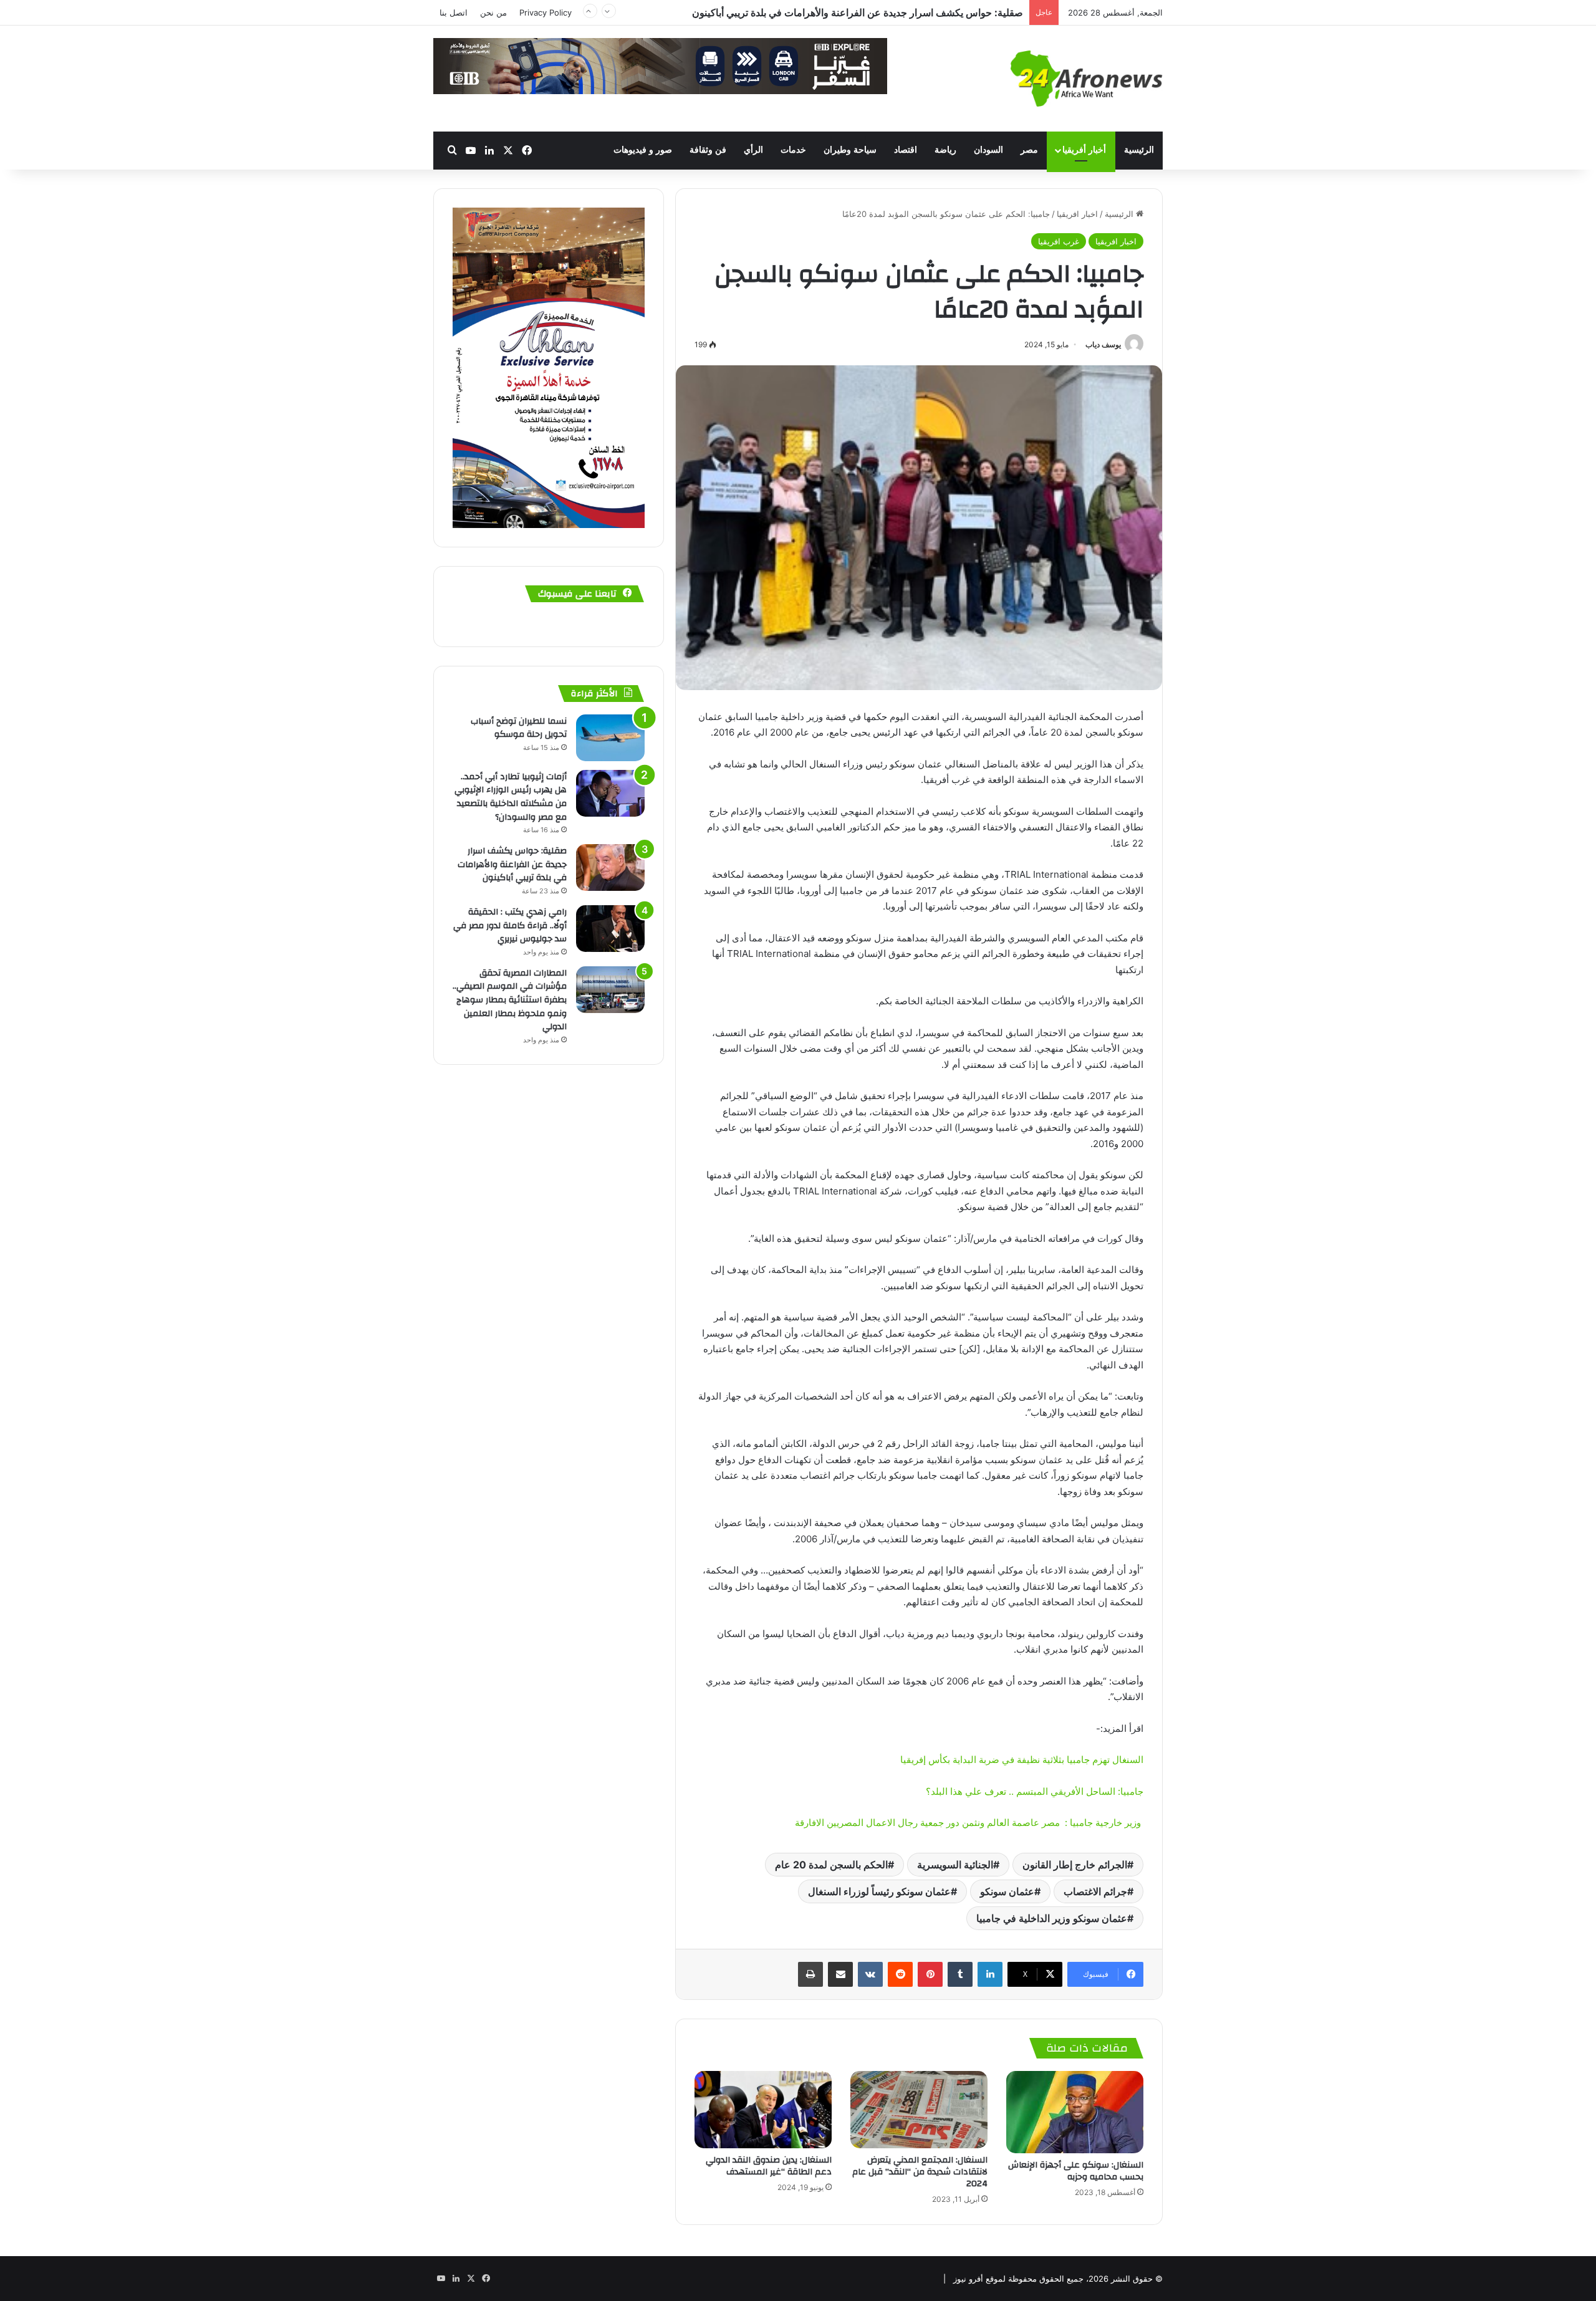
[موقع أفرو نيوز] (1087, 79)
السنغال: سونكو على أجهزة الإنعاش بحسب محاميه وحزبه (1076, 2171)
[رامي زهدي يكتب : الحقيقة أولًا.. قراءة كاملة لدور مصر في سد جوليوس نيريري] (610, 929)
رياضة (945, 150)
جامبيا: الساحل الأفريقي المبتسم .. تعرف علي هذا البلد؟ (1035, 1791)
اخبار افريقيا (1077, 214)
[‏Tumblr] (960, 1974)
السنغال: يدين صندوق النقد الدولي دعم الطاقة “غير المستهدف (769, 2166)
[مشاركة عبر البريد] (840, 1974)
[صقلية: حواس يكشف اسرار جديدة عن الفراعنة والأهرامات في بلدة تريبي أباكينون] (610, 867)
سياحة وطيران (850, 150)
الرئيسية (1139, 150)
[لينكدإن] (990, 1974)
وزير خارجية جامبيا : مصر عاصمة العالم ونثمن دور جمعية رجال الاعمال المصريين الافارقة (969, 1823)
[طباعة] (810, 1974)
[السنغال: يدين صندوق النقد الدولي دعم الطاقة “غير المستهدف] (763, 2110)
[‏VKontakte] (870, 1974)
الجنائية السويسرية (955, 1865)
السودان (988, 150)
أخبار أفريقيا (1084, 150)
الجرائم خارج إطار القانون (1075, 1865)
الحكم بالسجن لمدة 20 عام (831, 1865)
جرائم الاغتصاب (1095, 1891)
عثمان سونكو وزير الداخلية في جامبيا (1052, 1918)
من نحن (493, 12)
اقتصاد (906, 150)
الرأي (753, 150)
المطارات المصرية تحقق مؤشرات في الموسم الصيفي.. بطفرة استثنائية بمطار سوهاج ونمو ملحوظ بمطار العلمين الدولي (510, 1000)
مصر (1029, 150)
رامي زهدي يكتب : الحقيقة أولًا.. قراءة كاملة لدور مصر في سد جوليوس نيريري (862, 12)
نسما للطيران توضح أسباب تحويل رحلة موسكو (519, 728)
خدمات (793, 150)
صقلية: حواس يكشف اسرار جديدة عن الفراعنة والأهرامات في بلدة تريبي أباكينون (512, 864)
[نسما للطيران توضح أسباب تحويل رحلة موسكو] (610, 738)
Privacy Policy (546, 12)
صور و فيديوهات (643, 150)
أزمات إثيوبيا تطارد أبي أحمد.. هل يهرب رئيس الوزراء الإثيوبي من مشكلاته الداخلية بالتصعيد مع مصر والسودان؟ (511, 797)
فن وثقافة (708, 150)
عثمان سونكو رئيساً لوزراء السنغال (879, 1891)
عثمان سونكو (1007, 1891)
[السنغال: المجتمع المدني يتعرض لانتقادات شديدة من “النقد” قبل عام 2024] (919, 2110)
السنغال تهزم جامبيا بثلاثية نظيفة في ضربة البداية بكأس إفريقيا (1021, 1760)
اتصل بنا (454, 12)
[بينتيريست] (930, 1974)
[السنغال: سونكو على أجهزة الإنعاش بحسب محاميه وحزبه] (1075, 2112)
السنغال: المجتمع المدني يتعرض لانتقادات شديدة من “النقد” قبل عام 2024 (920, 2172)
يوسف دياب (1103, 344)
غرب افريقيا (1059, 241)
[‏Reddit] (900, 1974)
